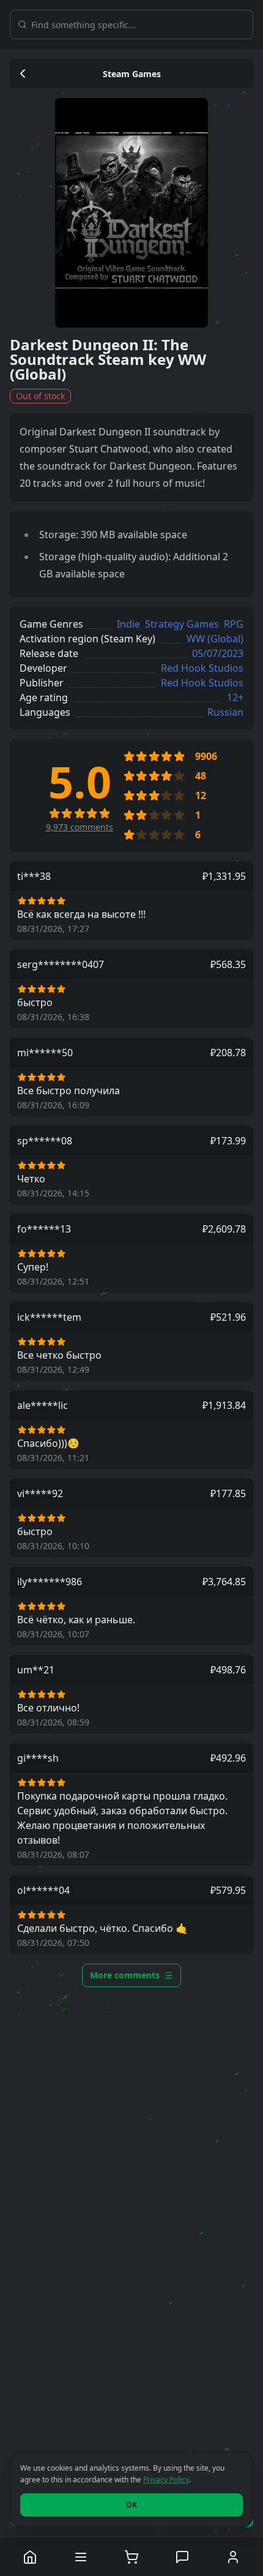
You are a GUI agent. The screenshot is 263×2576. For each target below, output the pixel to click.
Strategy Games (182, 624)
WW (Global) (215, 639)
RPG (234, 624)
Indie (128, 624)
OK (131, 2505)
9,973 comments (80, 827)
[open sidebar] (81, 2557)
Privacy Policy (166, 2480)
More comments (125, 1975)
